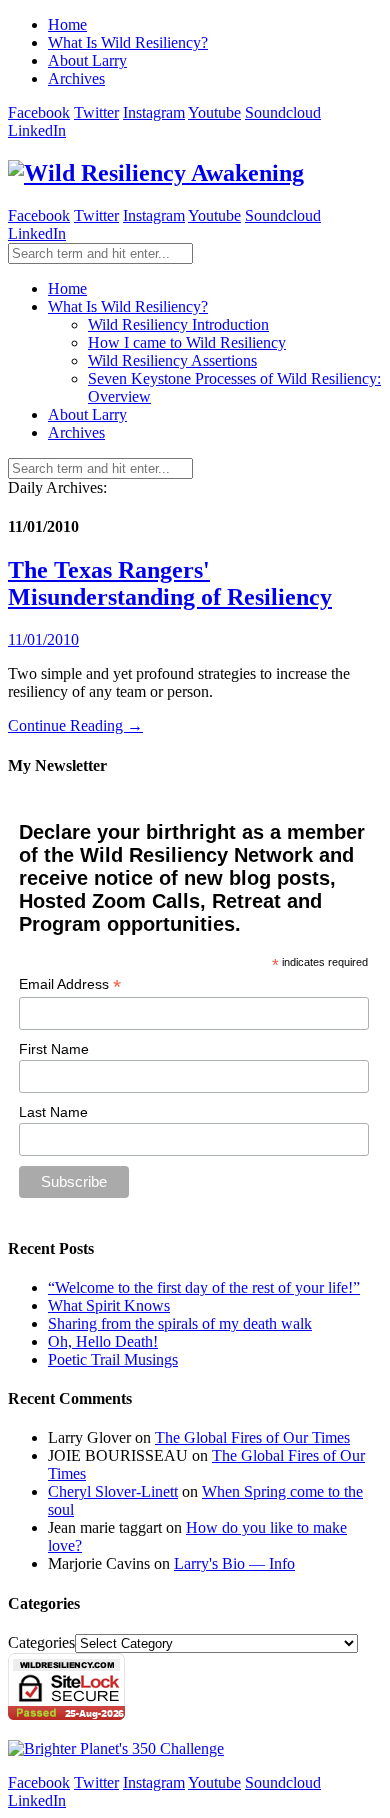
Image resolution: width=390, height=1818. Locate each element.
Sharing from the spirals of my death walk (180, 1323)
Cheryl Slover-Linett (113, 1491)
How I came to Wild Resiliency (187, 342)
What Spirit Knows (109, 1305)
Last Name (53, 1112)
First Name (54, 1049)
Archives (76, 78)
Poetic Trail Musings (113, 1359)
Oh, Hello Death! (103, 1341)
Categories (41, 1642)
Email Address (70, 984)
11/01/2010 (43, 639)
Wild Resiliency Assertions (172, 360)
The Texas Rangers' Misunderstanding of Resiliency (170, 583)
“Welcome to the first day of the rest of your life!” (204, 1287)
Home (67, 24)
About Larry (87, 60)
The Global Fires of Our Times (252, 1437)
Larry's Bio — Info (234, 1563)
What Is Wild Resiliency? (128, 42)
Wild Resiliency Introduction (178, 324)
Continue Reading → (75, 725)
